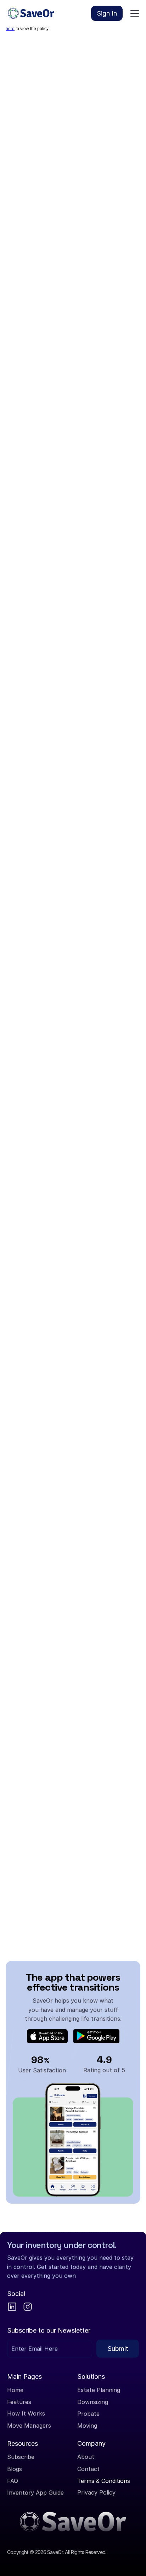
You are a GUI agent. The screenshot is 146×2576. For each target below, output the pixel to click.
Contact (88, 2469)
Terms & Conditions (104, 2480)
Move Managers (29, 2425)
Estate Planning (99, 2390)
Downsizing (93, 2402)
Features (19, 2402)
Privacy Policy (96, 2492)
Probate (88, 2414)
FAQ (13, 2480)
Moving (87, 2425)
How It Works (26, 2414)
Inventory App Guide (35, 2492)
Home (15, 2390)
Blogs (15, 2469)
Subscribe (21, 2457)
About (86, 2457)
